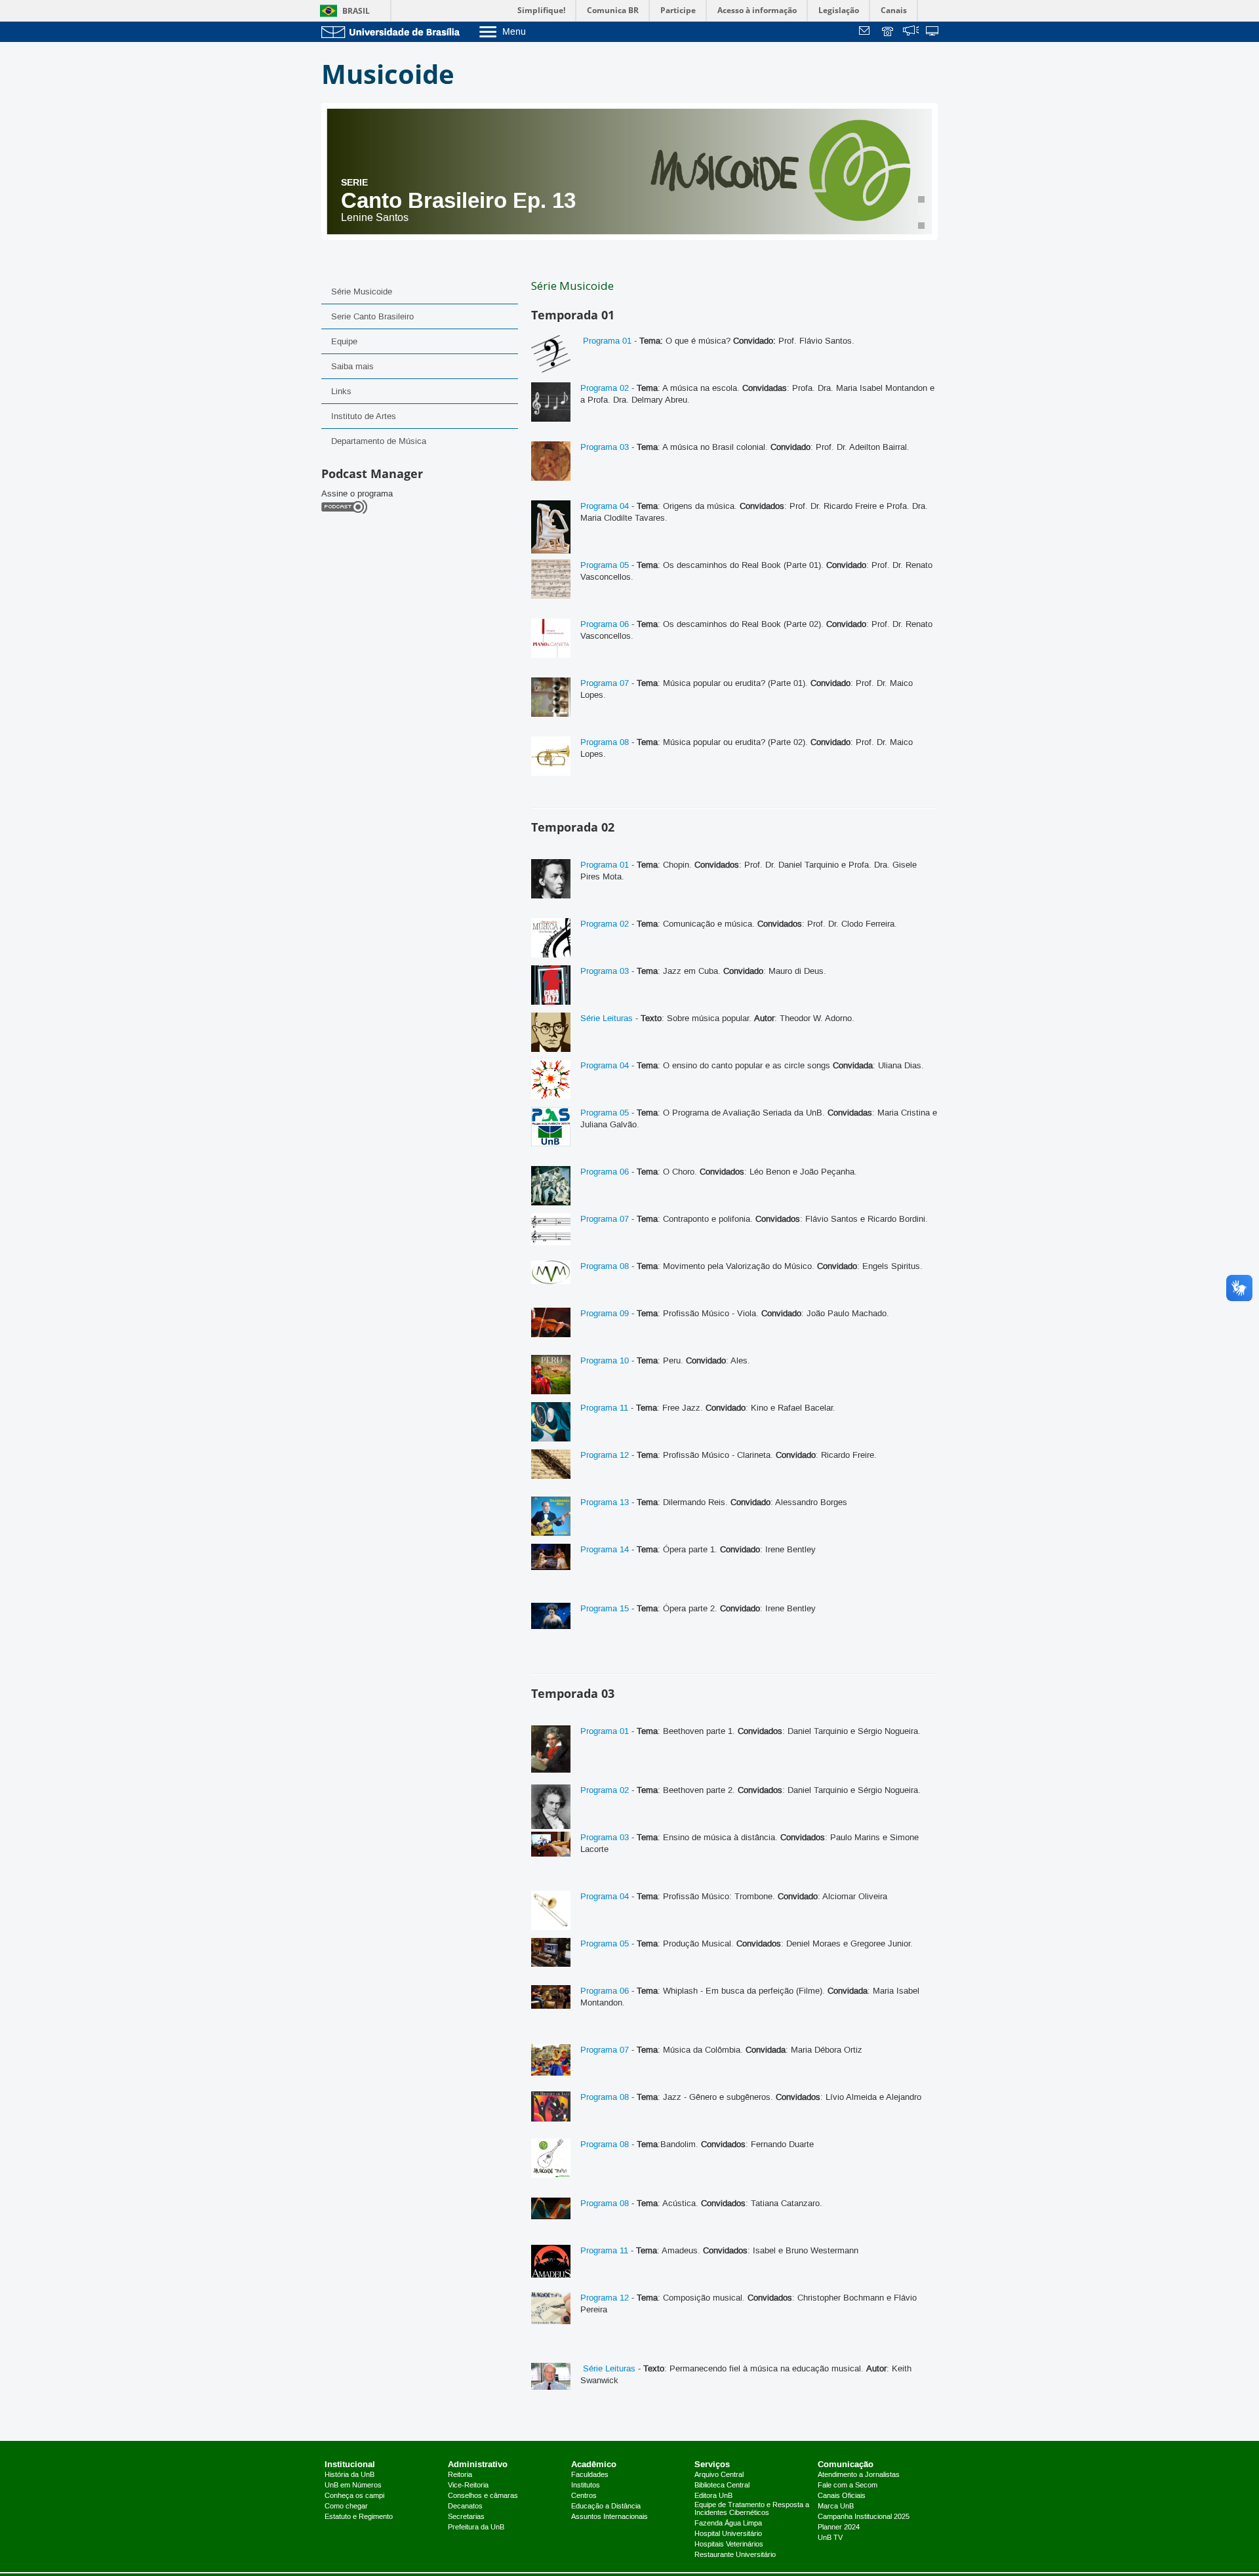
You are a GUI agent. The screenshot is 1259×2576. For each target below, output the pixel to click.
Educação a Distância (606, 2506)
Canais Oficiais (842, 2496)
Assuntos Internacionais (610, 2517)
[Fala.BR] (911, 32)
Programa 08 (605, 742)
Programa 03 (605, 447)
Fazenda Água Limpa (728, 2524)
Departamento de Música (379, 441)
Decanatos (465, 2506)
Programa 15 (605, 1609)
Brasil (356, 11)
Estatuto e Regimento (359, 2517)
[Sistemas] (933, 32)
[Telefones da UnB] (889, 32)
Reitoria (460, 2475)
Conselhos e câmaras (483, 2496)
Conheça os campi (354, 2496)
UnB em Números (353, 2485)
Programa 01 (606, 341)
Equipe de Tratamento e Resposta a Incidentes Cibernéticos (752, 2509)
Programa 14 (605, 1550)
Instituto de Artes (364, 416)
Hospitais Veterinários (729, 2545)
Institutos (586, 2485)
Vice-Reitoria (468, 2485)
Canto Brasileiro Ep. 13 (458, 200)
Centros (584, 2496)
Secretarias (466, 2517)
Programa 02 (605, 388)
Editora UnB (713, 2496)
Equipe (344, 342)
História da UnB (350, 2475)
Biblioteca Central (722, 2485)
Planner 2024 (839, 2527)
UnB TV (830, 2538)
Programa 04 (605, 506)
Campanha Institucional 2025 (864, 2517)
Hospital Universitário (728, 2534)
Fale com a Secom (848, 2485)
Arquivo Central (719, 2475)
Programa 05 (605, 565)
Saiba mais (352, 367)
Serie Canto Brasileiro (372, 317)
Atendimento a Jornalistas (859, 2475)
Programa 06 (605, 624)
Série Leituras (607, 1018)
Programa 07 (605, 683)
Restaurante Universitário (735, 2555)
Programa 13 (605, 1502)
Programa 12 (605, 1455)
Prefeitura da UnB (476, 2527)
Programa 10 (605, 1361)
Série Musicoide (362, 292)
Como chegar (346, 2506)
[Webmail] (866, 32)
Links (341, 392)
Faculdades (590, 2475)
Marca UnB (836, 2506)
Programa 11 (604, 1408)
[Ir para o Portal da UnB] (393, 32)
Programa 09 (605, 1314)
